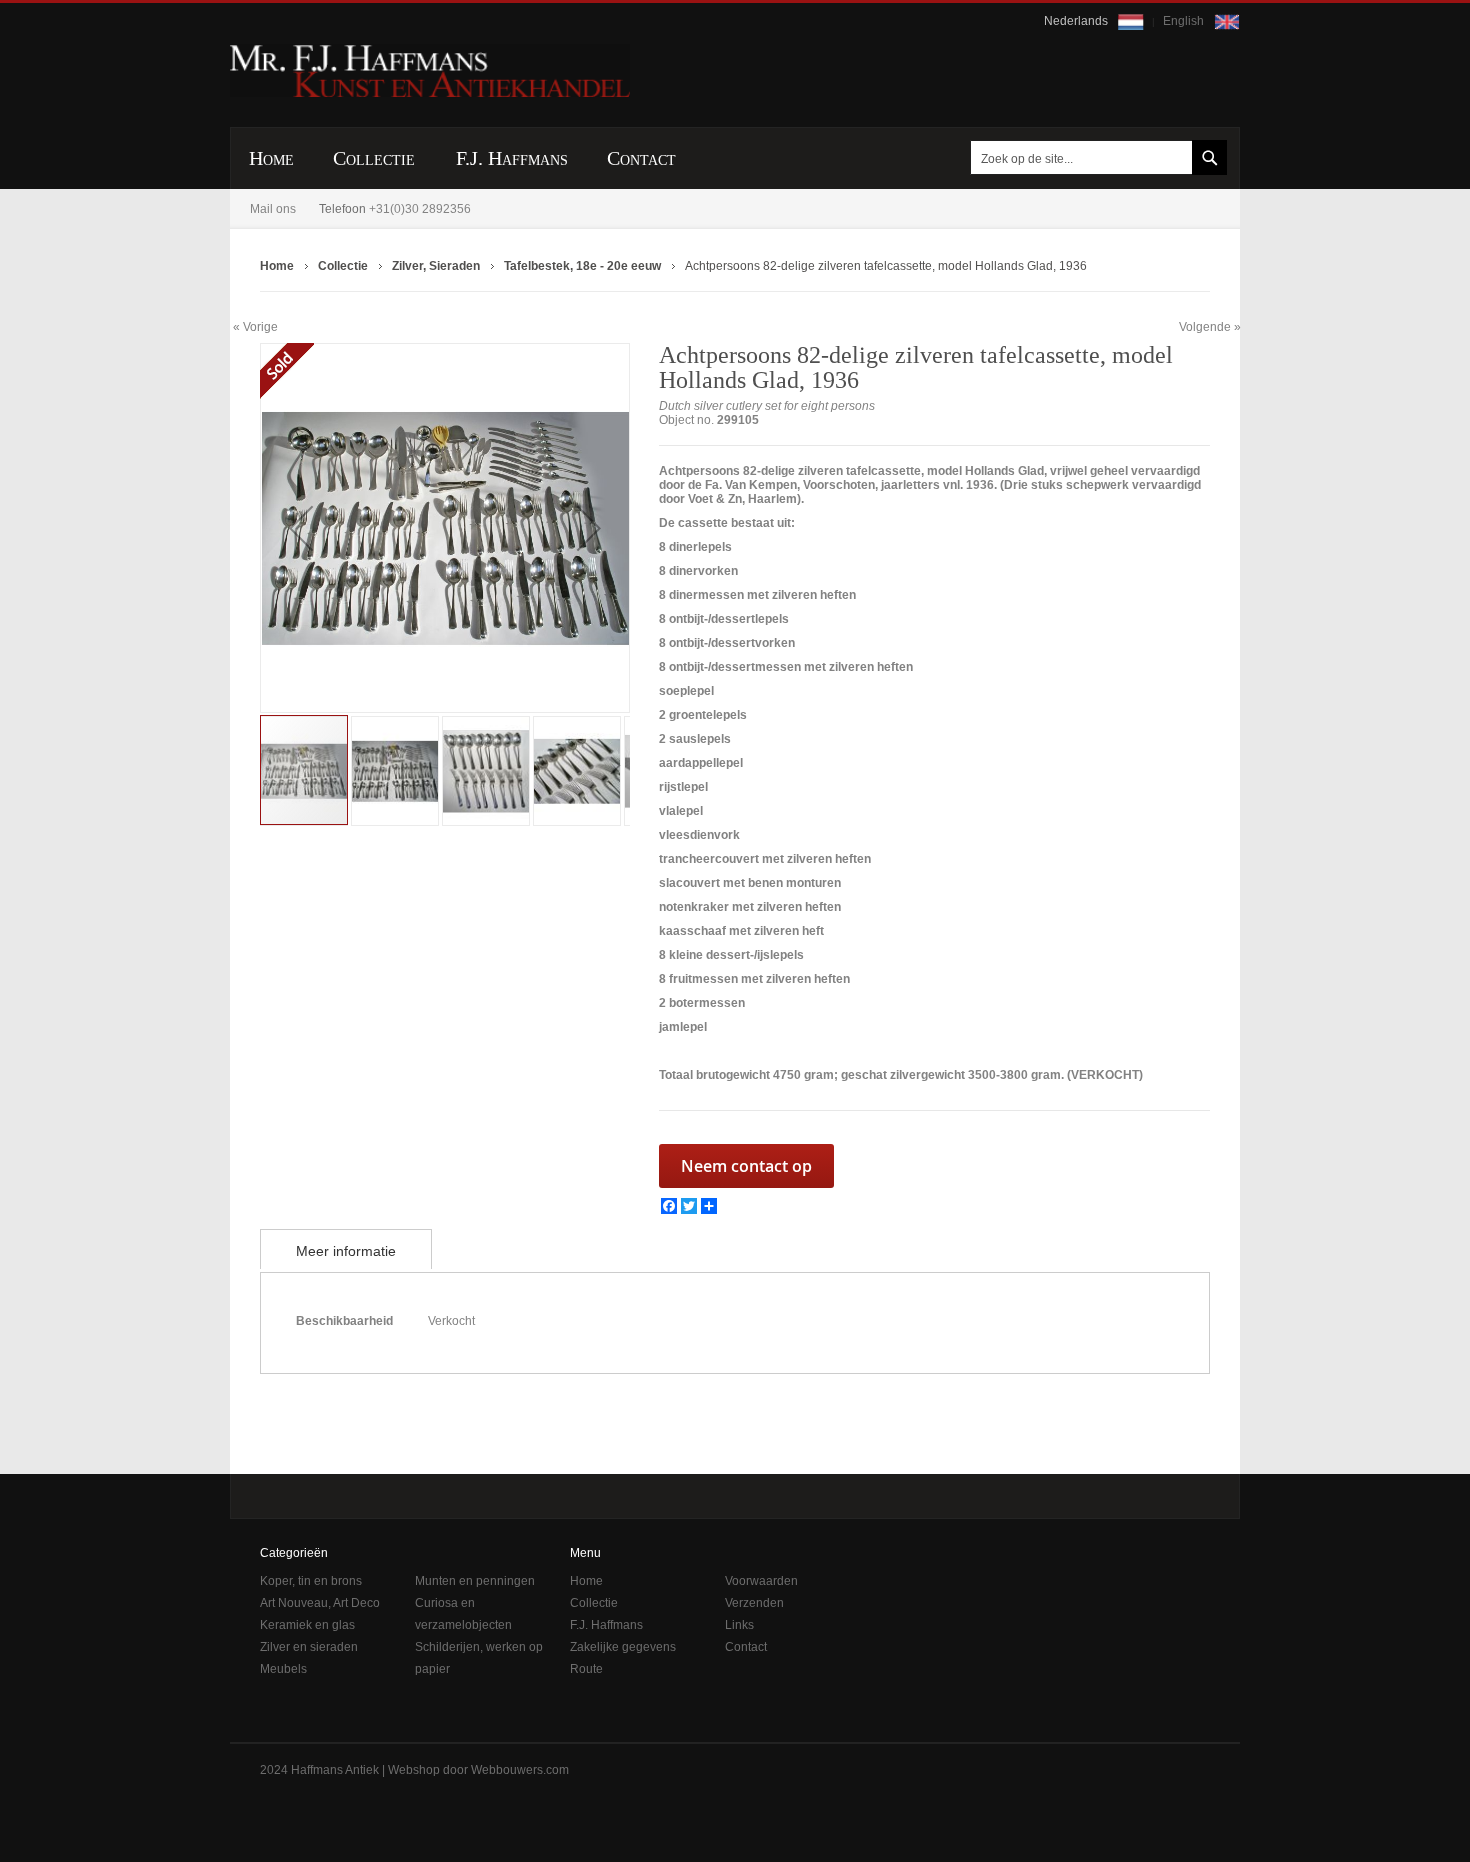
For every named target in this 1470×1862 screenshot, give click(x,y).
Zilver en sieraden (309, 1647)
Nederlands (1077, 21)
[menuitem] (271, 158)
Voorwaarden (761, 1581)
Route (586, 1669)
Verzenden (754, 1603)
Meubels (283, 1669)
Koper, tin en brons (311, 1581)
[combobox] (1095, 157)
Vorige (260, 326)
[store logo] (430, 71)
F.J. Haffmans (606, 1625)
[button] (301, 528)
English (1185, 21)
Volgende (1205, 327)
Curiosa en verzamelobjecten (463, 1614)
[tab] (346, 1249)
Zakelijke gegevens (623, 1647)
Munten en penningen (475, 1581)
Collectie (594, 1603)
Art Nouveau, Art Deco (320, 1603)
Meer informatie (346, 1251)
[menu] (735, 158)
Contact (746, 1647)
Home (586, 1581)
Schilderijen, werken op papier (479, 1658)
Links (739, 1625)
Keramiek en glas (307, 1625)
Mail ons (273, 209)
